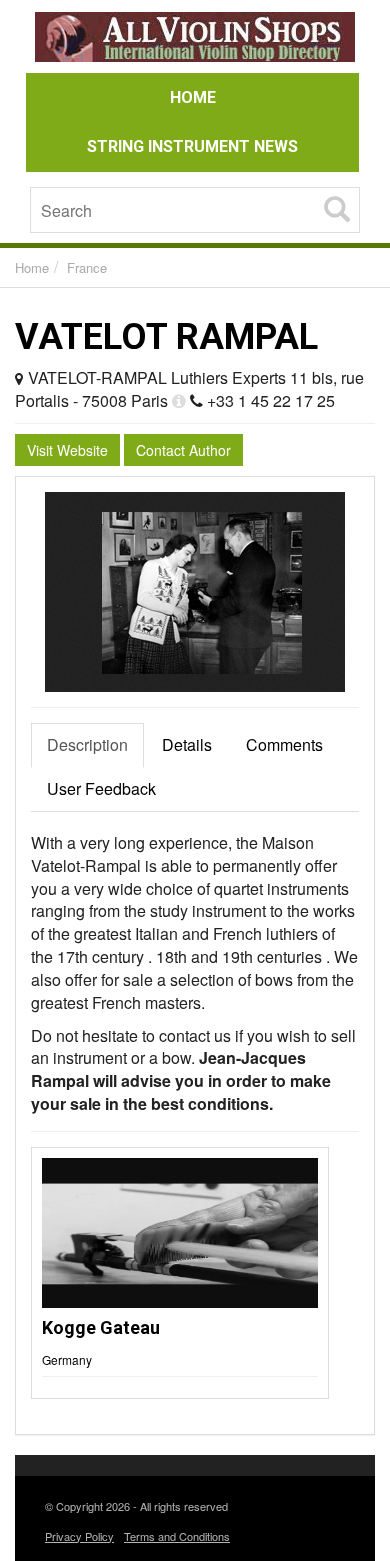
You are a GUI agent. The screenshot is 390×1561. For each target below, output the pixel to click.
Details (187, 744)
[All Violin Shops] (195, 39)
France (87, 267)
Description (87, 744)
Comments (284, 744)
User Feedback (101, 788)
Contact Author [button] (183, 450)
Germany (67, 1359)
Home (32, 267)
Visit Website (67, 450)
